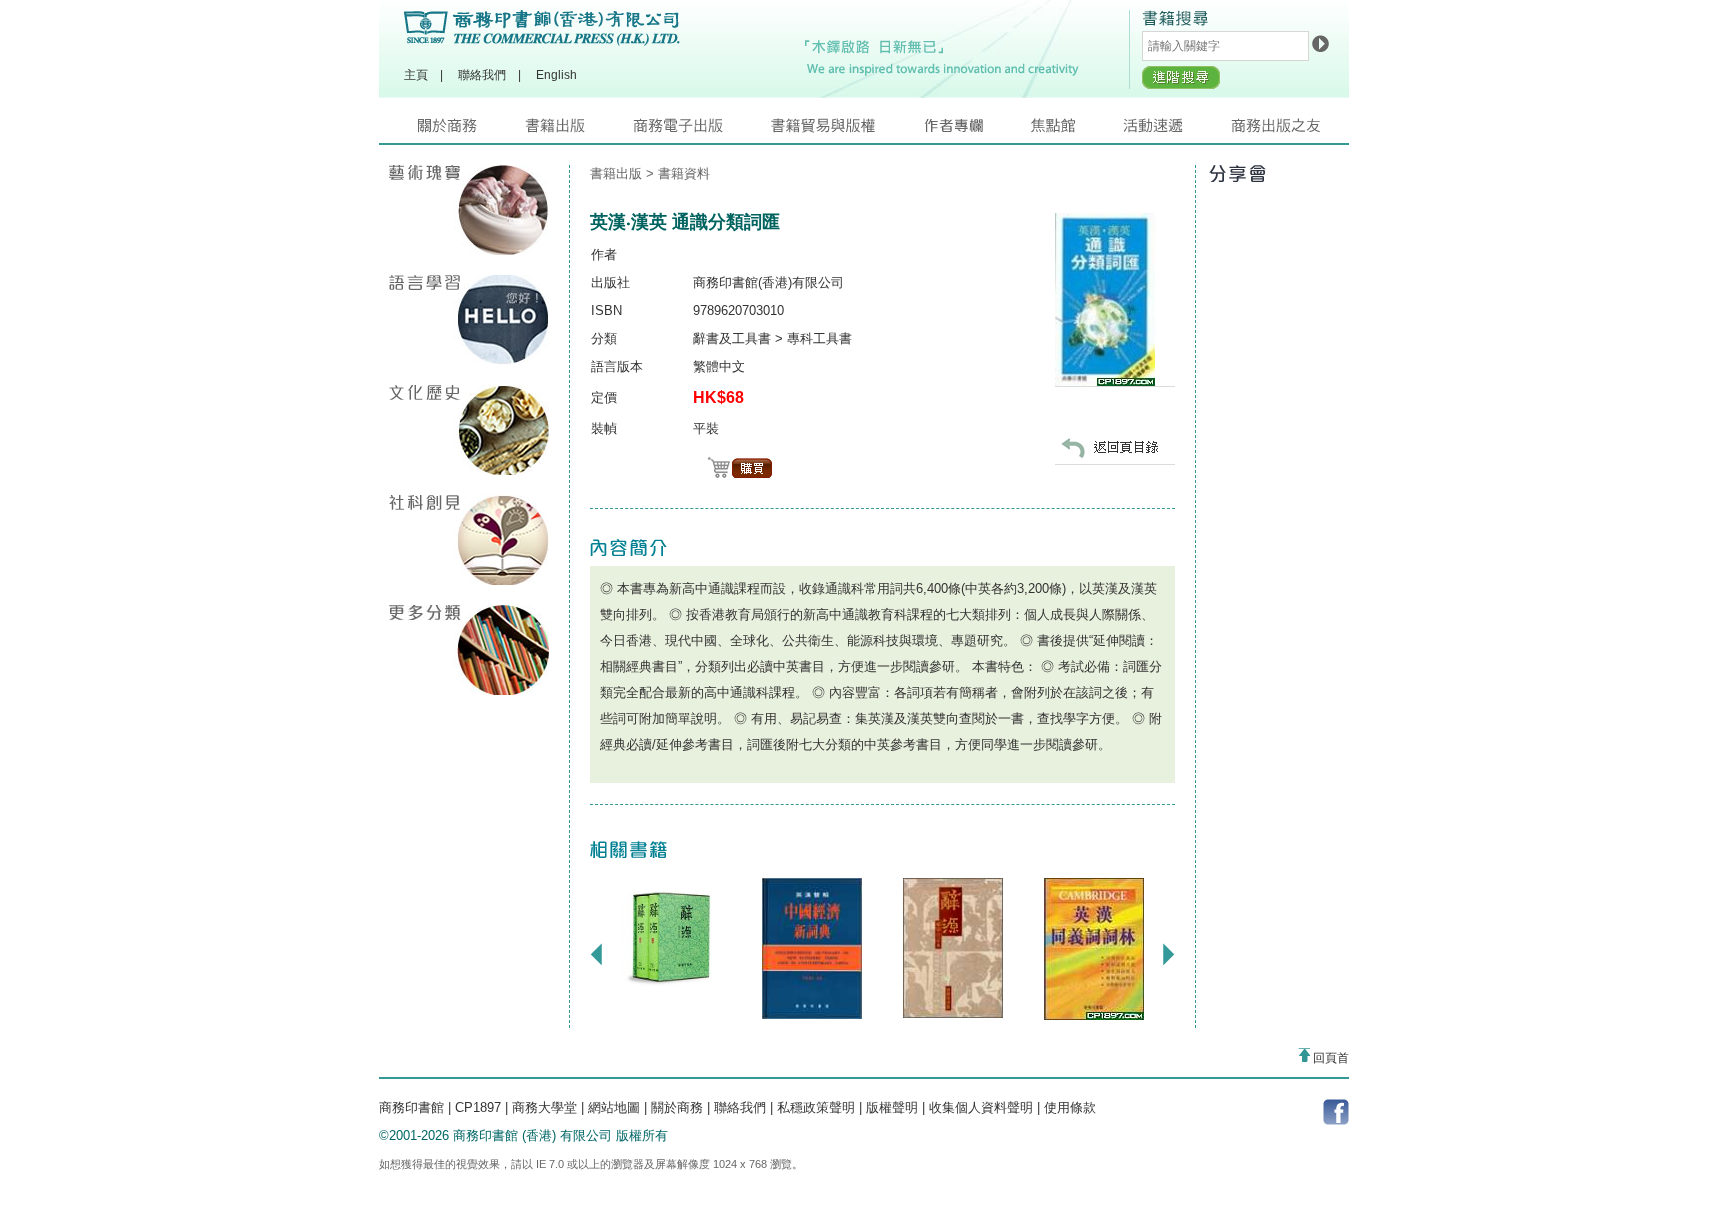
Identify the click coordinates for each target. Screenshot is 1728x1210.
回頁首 (1329, 1058)
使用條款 (1070, 1107)
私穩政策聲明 (816, 1107)
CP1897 (478, 1107)
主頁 (416, 75)
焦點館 (1077, 130)
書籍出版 (579, 130)
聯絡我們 (482, 75)
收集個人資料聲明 (981, 1107)
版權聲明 (892, 1107)
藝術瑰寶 (469, 210)
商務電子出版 (702, 130)
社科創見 (469, 540)
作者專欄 (977, 130)
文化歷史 (469, 430)
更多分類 (469, 650)
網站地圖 (614, 1107)
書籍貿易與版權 (847, 130)
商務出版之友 (1284, 130)
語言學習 (469, 320)
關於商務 (471, 130)
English (556, 75)
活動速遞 (1177, 130)
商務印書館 (411, 1107)
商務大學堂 (544, 1107)
